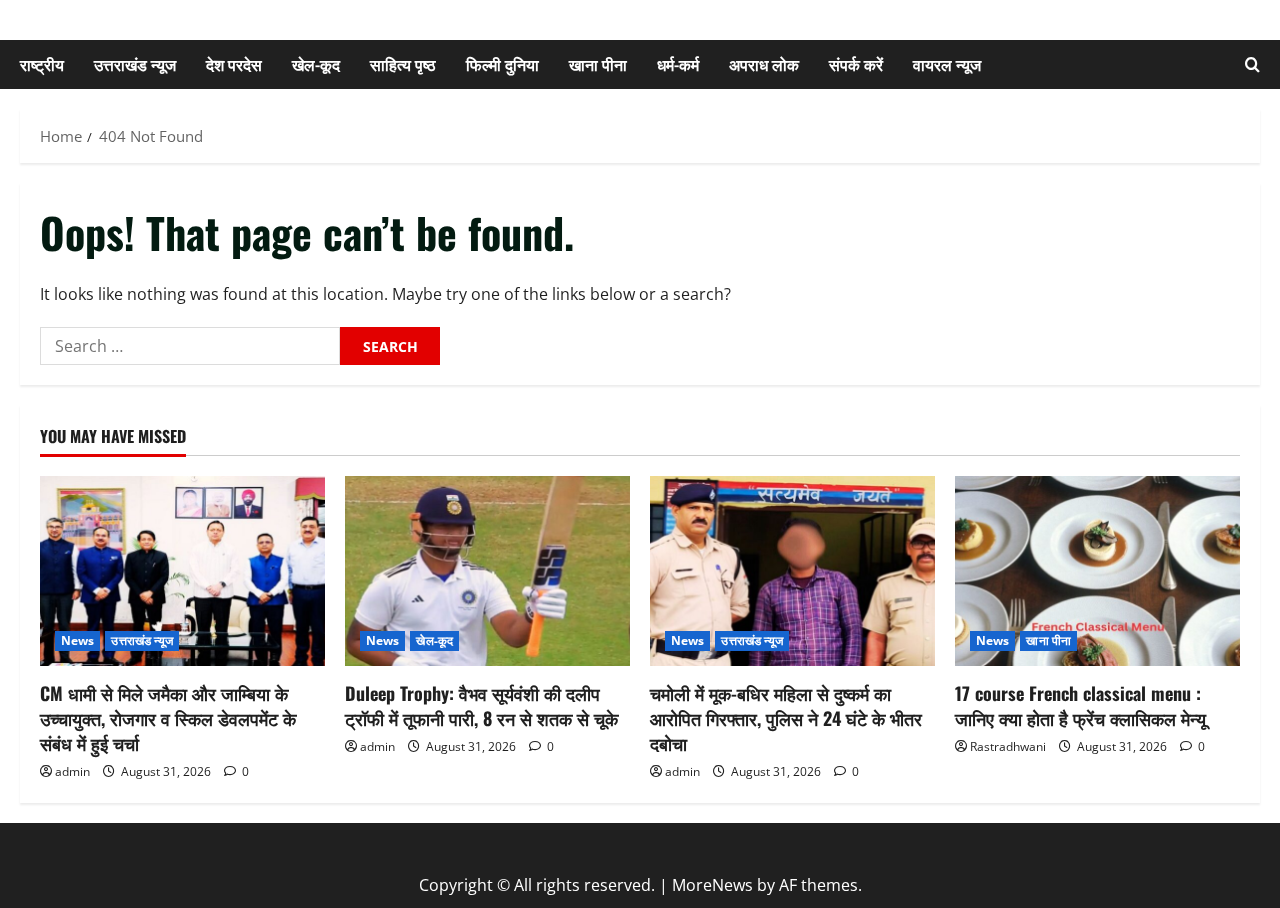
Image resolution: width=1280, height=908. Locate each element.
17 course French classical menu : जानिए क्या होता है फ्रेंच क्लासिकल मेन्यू (1080, 705)
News (77, 640)
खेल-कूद (316, 64)
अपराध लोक (764, 64)
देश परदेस (234, 64)
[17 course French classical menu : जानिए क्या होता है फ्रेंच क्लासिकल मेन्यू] (1097, 571)
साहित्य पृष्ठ (403, 64)
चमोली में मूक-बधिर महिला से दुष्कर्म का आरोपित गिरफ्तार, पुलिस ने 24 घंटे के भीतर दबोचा (786, 718)
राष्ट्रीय (42, 64)
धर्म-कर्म (678, 64)
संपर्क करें (856, 64)
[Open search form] (1252, 64)
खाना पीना (598, 64)
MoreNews (712, 885)
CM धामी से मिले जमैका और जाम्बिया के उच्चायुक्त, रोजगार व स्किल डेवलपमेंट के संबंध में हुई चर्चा (168, 718)
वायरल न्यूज (947, 64)
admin (72, 771)
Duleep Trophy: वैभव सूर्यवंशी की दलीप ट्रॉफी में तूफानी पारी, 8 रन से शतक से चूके (481, 705)
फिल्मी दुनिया (502, 64)
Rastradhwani (1008, 746)
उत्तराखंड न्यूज (135, 64)
